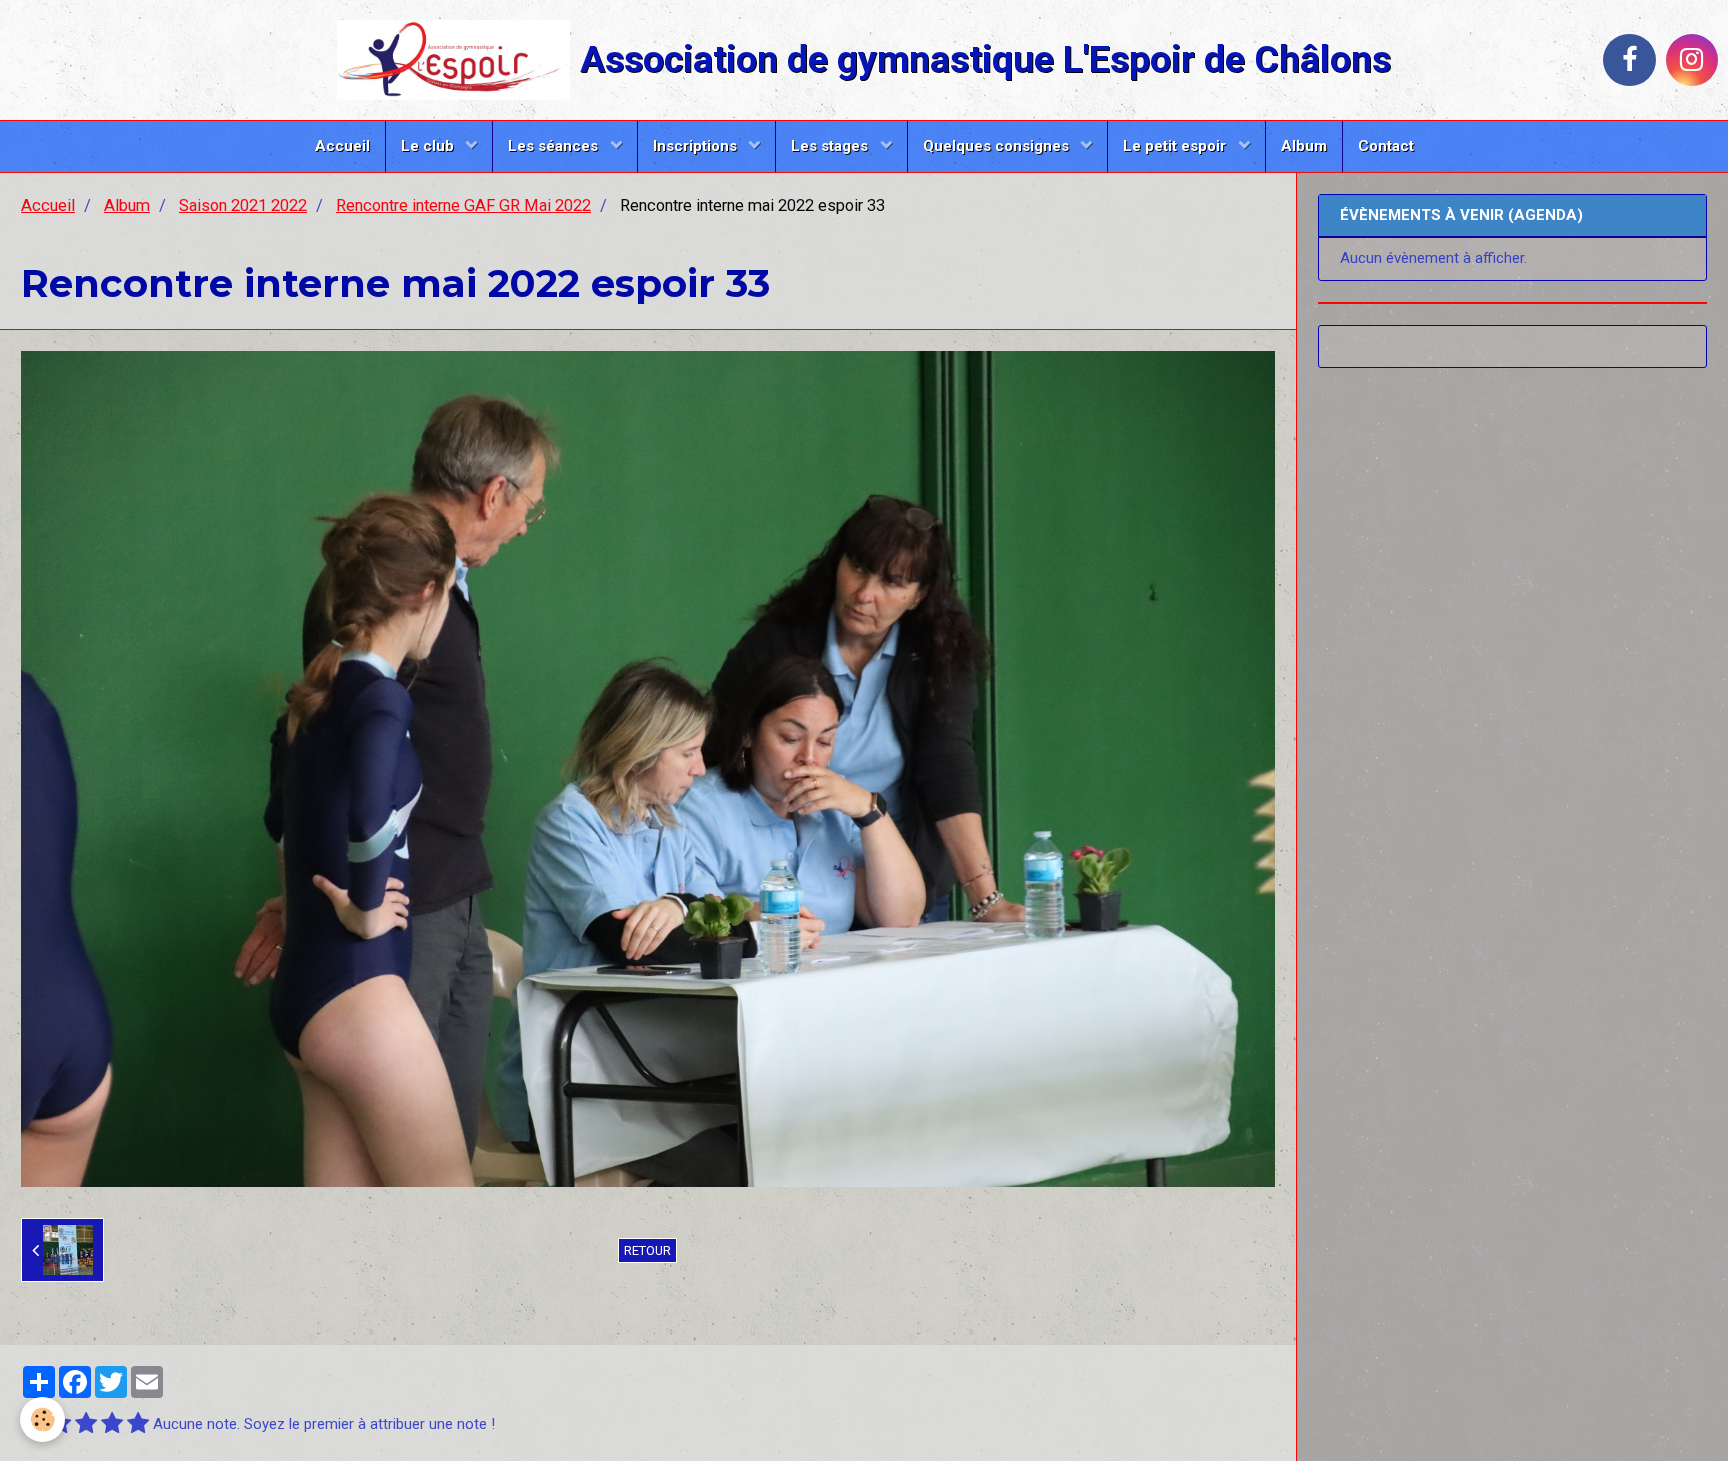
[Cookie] (42, 1419)
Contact (1386, 146)
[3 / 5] (86, 1424)
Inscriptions (697, 146)
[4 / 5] (112, 1424)
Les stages (831, 146)
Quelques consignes (998, 146)
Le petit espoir (1176, 146)
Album (1304, 146)
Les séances (555, 146)
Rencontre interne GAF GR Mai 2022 (463, 205)
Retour (647, 1250)
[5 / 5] (138, 1424)
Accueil (342, 146)
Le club (429, 146)
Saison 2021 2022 (243, 205)
